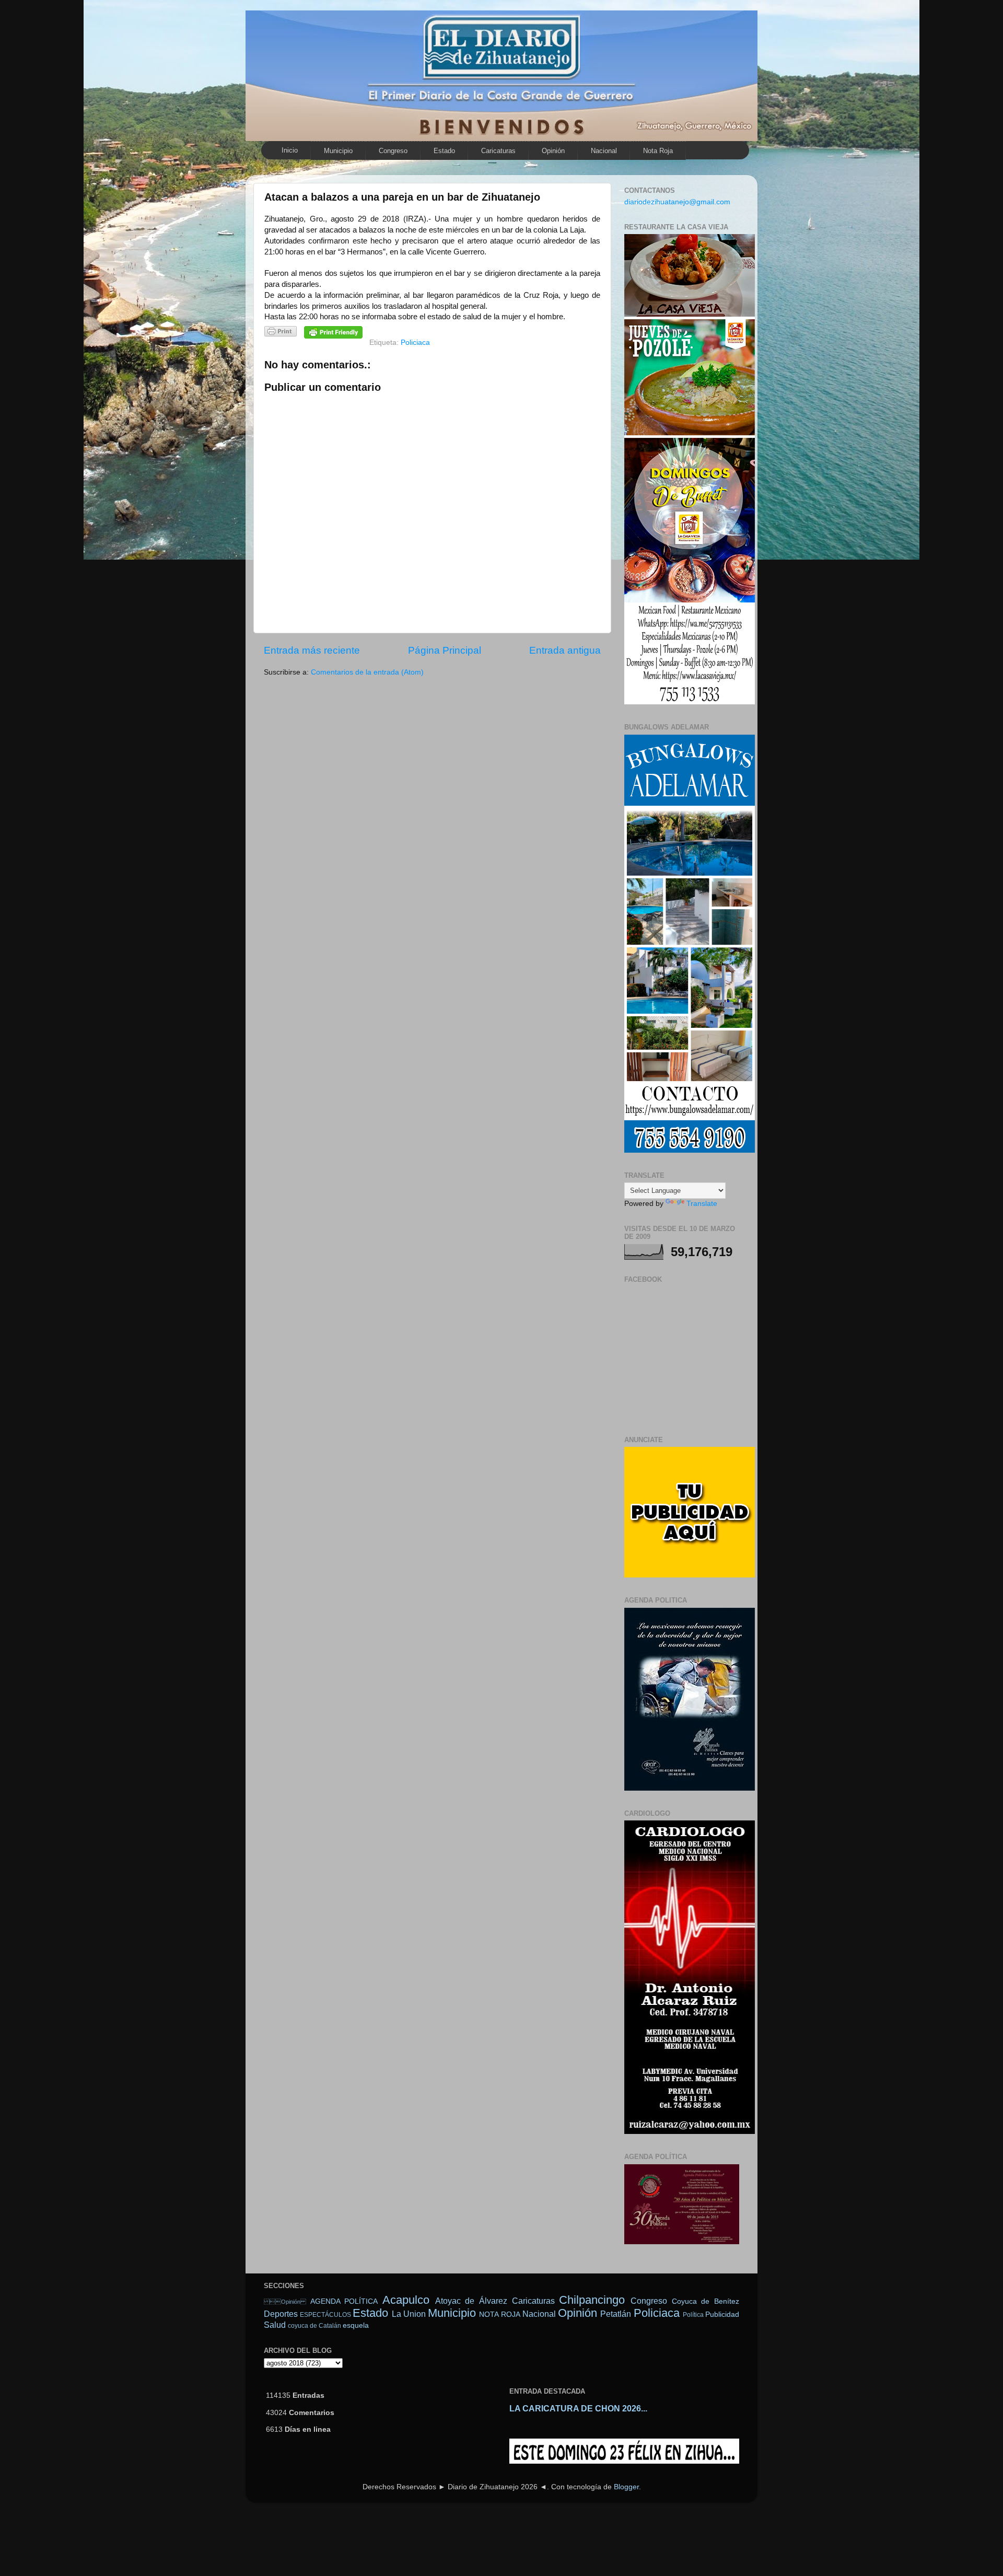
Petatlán (616, 2314)
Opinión (553, 151)
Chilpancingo (592, 2300)
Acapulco (406, 2300)
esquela (356, 2325)
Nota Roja (658, 151)
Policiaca (415, 343)
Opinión (285, 2302)
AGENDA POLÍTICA (344, 2301)
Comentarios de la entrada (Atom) (367, 672)
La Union (409, 2314)
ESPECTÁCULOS (325, 2315)
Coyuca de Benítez (705, 2301)
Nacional (604, 151)
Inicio (290, 150)
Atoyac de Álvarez (471, 2301)
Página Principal (445, 650)
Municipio (338, 151)
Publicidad (722, 2314)
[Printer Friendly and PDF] (281, 333)
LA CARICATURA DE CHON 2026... (578, 2409)
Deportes (281, 2314)
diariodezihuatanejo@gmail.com (677, 202)
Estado (444, 151)
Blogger (626, 2487)
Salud (275, 2325)
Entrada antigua (565, 650)
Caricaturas (498, 151)
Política (693, 2315)
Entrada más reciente (312, 650)
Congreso (393, 151)
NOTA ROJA (499, 2314)
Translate (702, 1204)
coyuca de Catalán (314, 2326)
